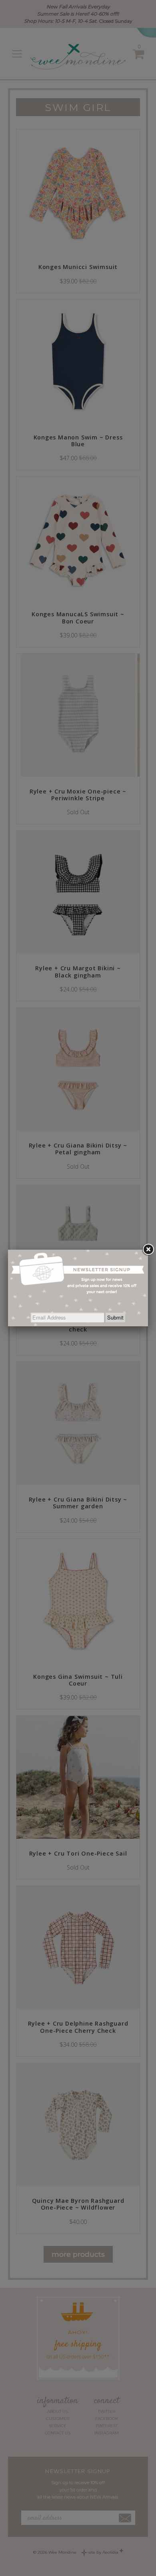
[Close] (148, 1250)
